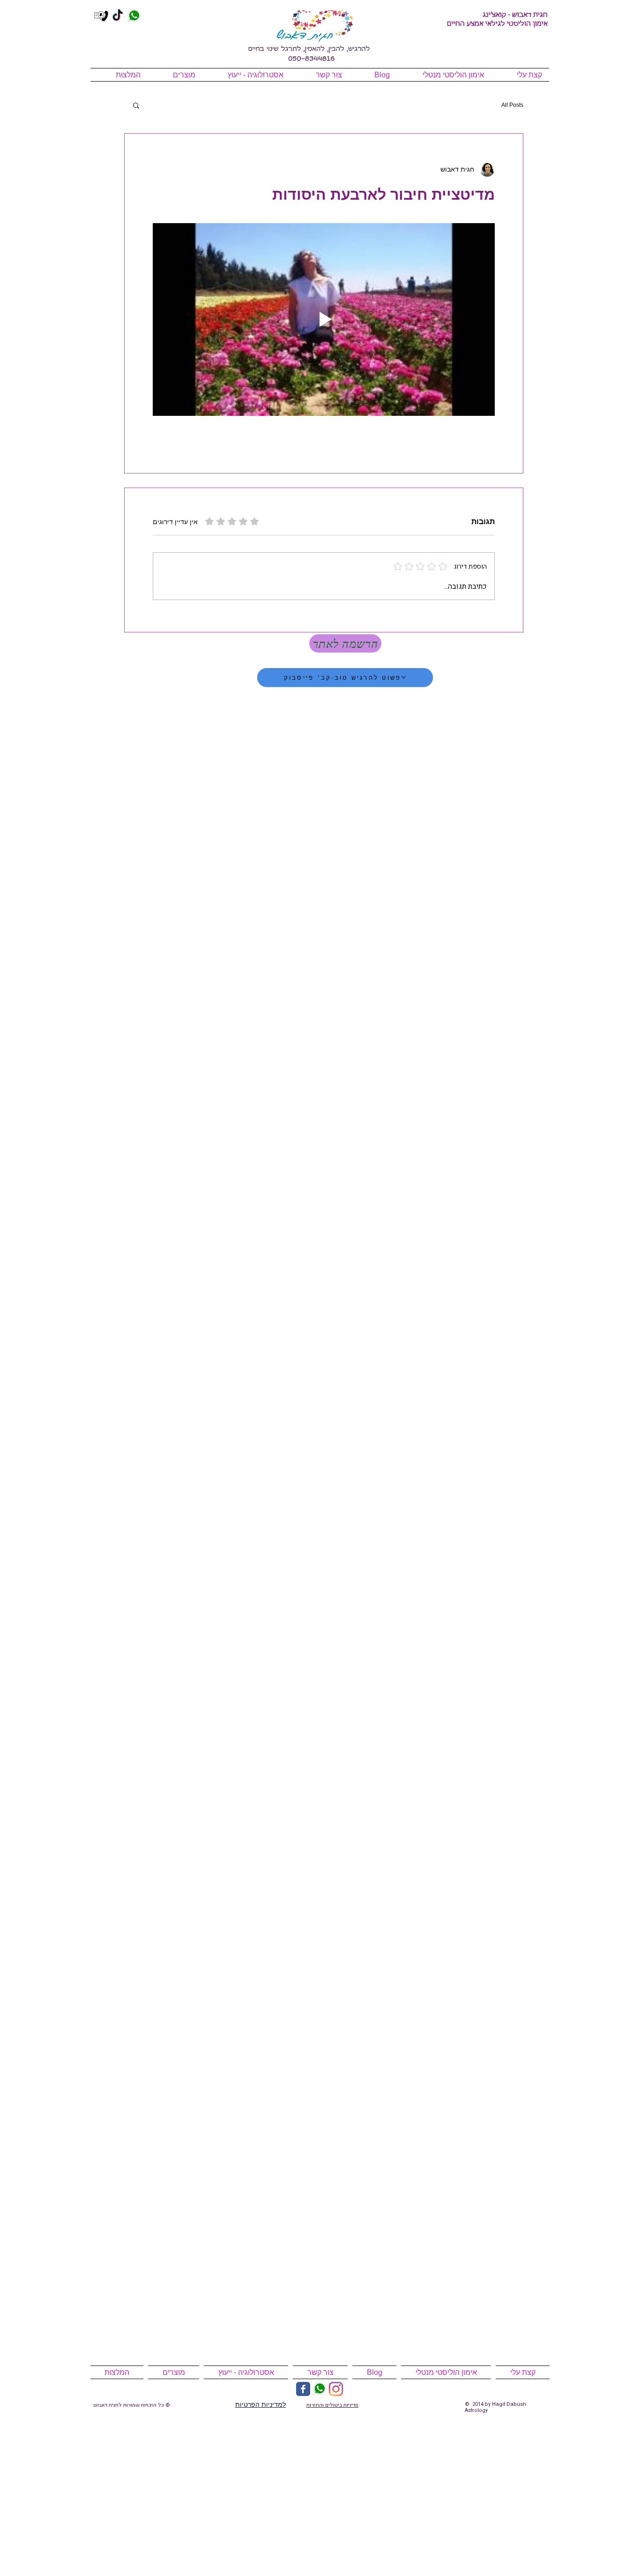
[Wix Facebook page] (303, 2389)
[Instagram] (336, 2389)
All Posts (512, 105)
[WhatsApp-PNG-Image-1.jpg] (134, 16)
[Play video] (324, 319)
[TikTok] (118, 16)
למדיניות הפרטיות (260, 2404)
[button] (136, 105)
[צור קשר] (101, 16)
